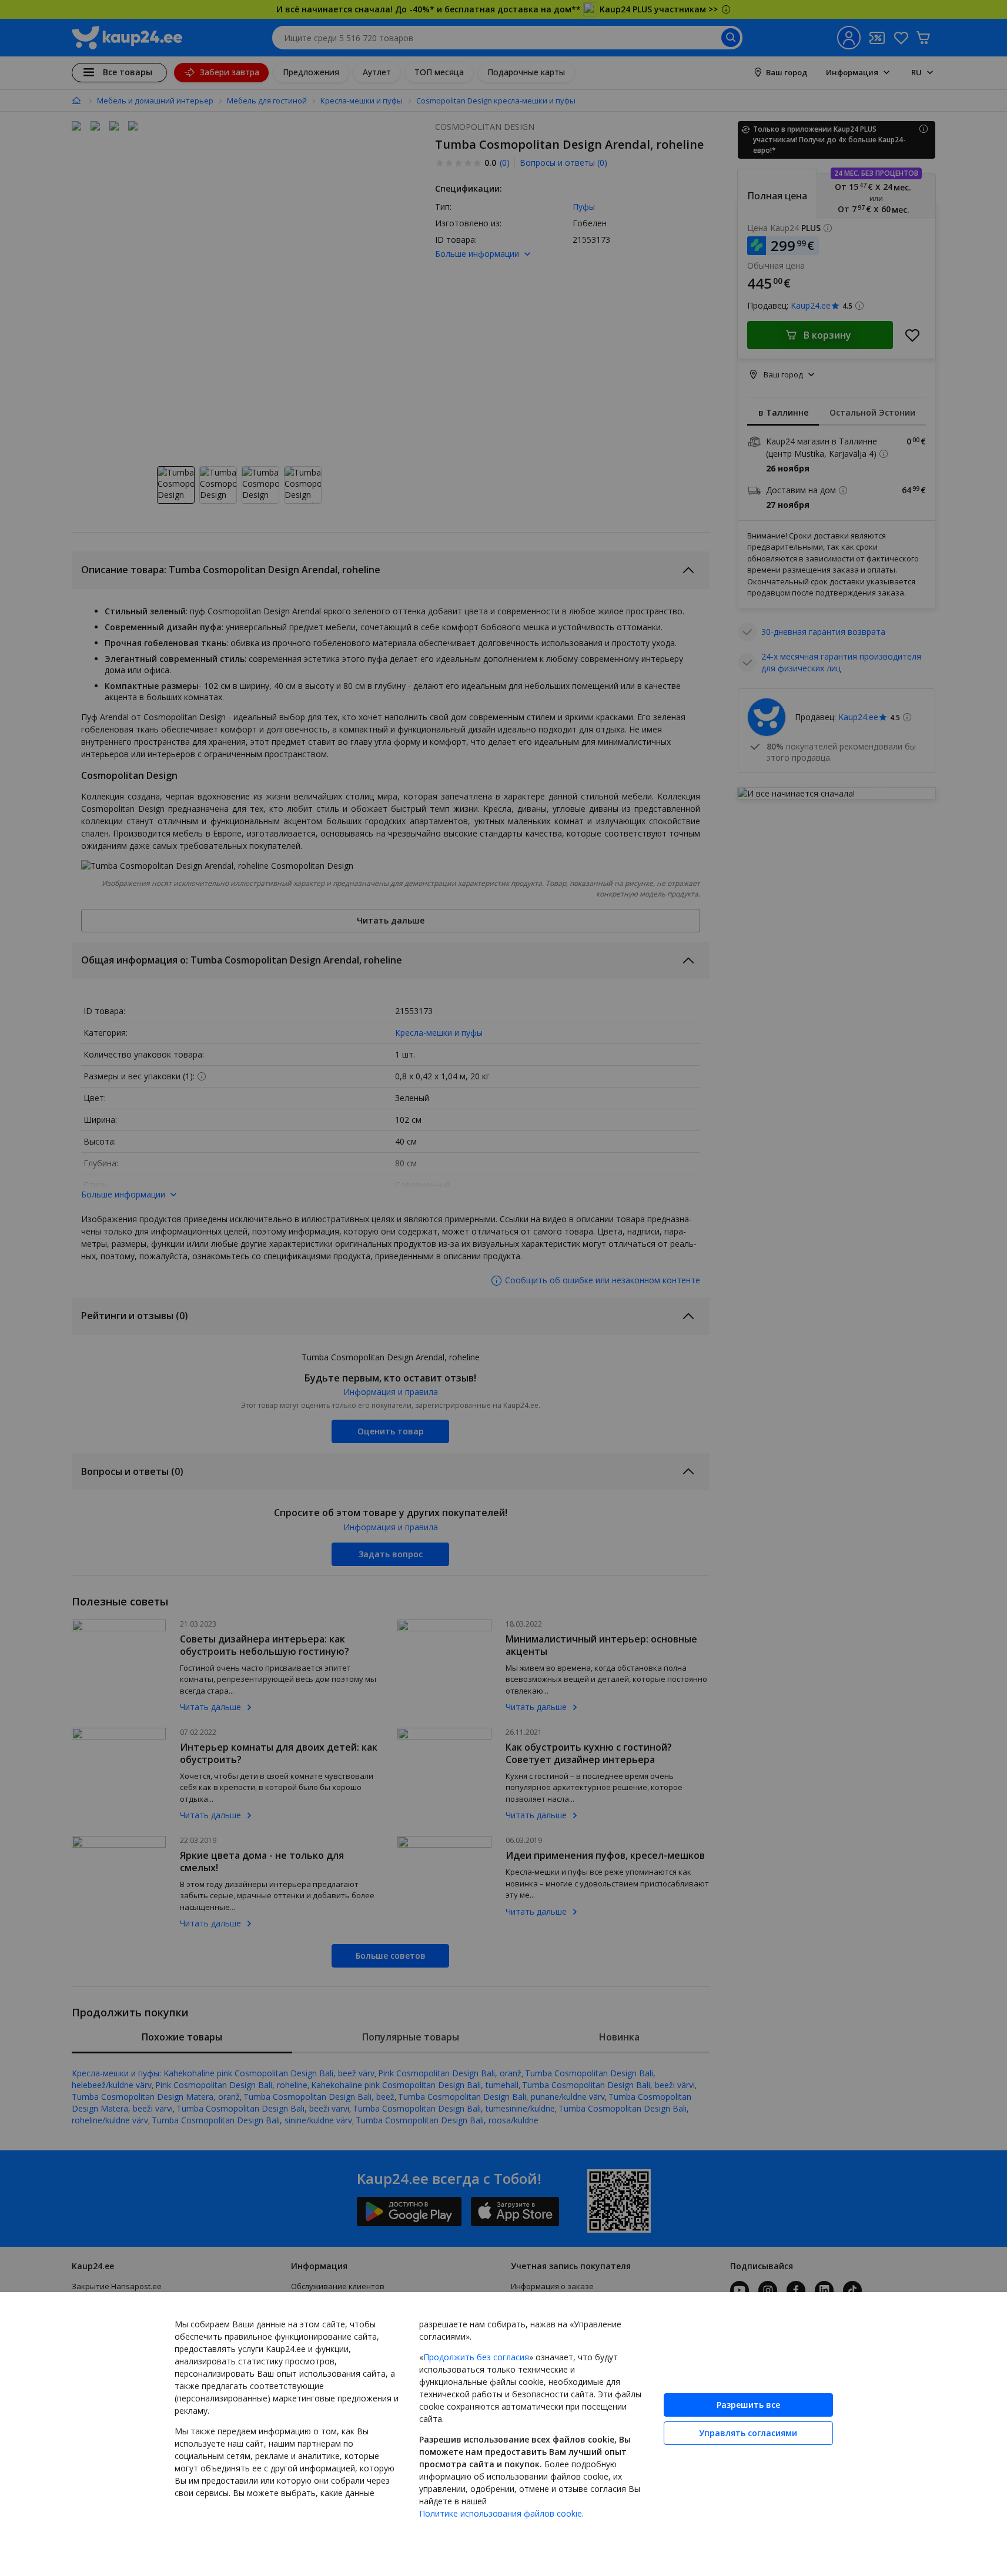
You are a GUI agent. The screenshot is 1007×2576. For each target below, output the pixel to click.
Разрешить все (748, 2405)
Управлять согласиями (748, 2433)
